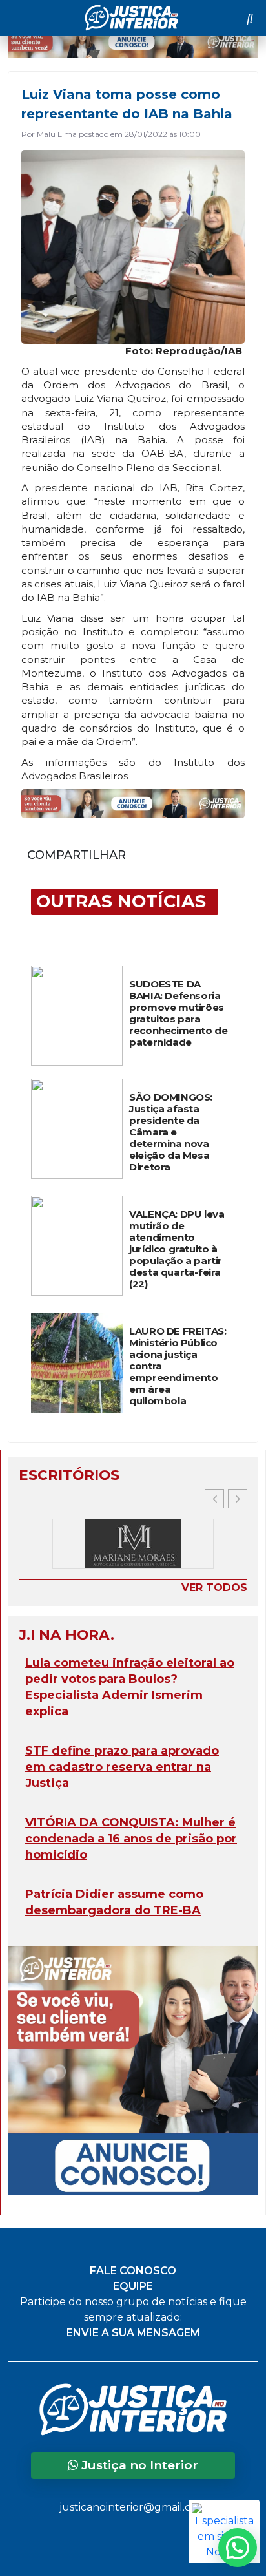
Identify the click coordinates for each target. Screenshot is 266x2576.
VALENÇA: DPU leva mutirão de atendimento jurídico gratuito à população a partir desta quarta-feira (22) (177, 1249)
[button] (238, 1499)
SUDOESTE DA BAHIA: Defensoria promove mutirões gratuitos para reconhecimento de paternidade (178, 1013)
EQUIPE (133, 2286)
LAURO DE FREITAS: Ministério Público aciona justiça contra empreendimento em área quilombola (178, 1366)
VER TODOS (214, 1588)
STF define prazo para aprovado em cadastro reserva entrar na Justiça (122, 1767)
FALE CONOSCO (133, 2271)
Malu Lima (57, 134)
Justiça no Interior (138, 2465)
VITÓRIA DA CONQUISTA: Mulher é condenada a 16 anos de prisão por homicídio (131, 1839)
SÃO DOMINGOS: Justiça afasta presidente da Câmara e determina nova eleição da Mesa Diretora (171, 1132)
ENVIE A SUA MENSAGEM (133, 2333)
